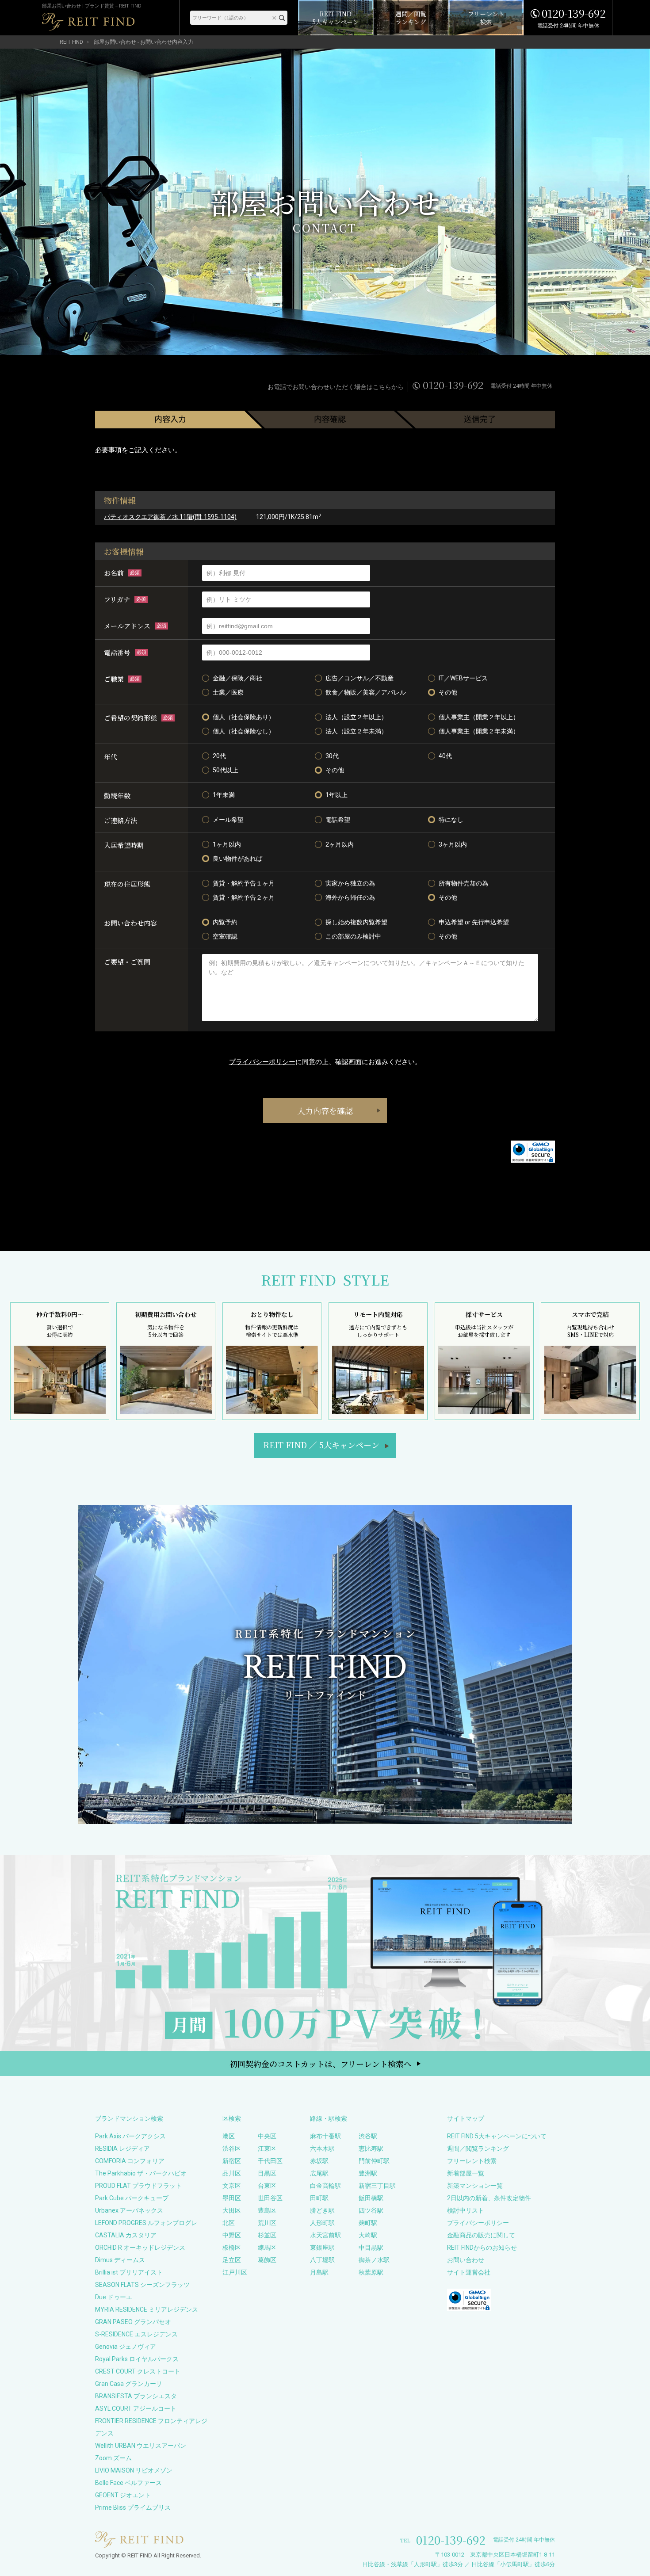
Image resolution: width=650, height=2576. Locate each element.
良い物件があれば (237, 859)
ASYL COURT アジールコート (136, 2408)
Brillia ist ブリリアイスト (129, 2272)
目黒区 (267, 2173)
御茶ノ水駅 (374, 2260)
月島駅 (319, 2272)
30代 (332, 756)
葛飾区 (267, 2260)
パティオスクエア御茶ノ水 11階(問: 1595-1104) (170, 517)
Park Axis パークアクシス (130, 2136)
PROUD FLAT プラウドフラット (138, 2186)
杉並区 (267, 2235)
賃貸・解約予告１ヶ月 (244, 883)
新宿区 (232, 2161)
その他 (448, 692)
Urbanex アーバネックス (129, 2210)
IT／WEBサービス (463, 678)
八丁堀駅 (322, 2260)
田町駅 (319, 2198)
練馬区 (267, 2248)
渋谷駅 (368, 2136)
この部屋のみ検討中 (353, 936)
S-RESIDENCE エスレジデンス (136, 2334)
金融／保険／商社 (237, 678)
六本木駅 (322, 2149)
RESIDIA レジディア (122, 2149)
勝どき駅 (322, 2210)
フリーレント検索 (472, 2161)
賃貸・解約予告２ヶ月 (244, 897)
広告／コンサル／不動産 (359, 678)
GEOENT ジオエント (123, 2495)
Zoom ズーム (113, 2458)
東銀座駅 (322, 2248)
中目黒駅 (371, 2248)
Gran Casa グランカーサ (129, 2384)
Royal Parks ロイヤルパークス (137, 2359)
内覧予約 (225, 922)
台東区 (267, 2186)
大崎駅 (368, 2235)
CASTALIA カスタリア (126, 2235)
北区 (229, 2223)
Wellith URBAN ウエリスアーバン (141, 2446)
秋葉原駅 (371, 2272)
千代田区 (270, 2161)
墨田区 (232, 2198)
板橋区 (232, 2248)
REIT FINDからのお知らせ (482, 2248)
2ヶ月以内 (340, 844)
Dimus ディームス (120, 2260)
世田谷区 (270, 2198)
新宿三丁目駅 (377, 2186)
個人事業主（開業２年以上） (479, 717)
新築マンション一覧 (475, 2186)
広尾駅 (319, 2173)
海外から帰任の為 (350, 897)
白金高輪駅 (325, 2186)
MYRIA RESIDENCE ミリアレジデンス (147, 2309)
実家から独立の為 (350, 883)
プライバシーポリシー (262, 1062)
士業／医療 (228, 692)
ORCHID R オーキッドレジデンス (140, 2248)
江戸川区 (235, 2272)
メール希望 (228, 820)
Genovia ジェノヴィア (126, 2347)
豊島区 (267, 2210)
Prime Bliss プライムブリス (133, 2507)
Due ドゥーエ (114, 2297)
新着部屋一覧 (466, 2173)
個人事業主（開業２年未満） (479, 731)
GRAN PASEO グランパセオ (133, 2322)
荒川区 (267, 2223)
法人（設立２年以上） (356, 717)
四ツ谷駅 (371, 2210)
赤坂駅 (319, 2161)
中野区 (232, 2235)
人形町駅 (322, 2223)
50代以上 (226, 770)
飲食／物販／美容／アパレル (366, 692)
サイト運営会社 (469, 2272)
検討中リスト (466, 2210)
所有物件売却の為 (463, 883)
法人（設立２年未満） (356, 731)
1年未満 (224, 795)
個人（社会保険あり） (244, 717)
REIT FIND (71, 42)
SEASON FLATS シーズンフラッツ (142, 2285)
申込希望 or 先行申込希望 (474, 922)
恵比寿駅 (371, 2149)
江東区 (267, 2149)
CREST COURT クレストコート (138, 2371)
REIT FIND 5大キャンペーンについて (497, 2136)
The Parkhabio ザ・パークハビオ (141, 2173)
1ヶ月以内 (227, 844)
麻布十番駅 (325, 2136)
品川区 (232, 2173)
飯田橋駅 (371, 2198)
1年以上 (336, 795)
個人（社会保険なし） (244, 731)
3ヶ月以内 (453, 844)
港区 (229, 2136)
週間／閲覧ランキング (478, 2149)
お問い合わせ (466, 2260)
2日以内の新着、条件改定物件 (489, 2198)
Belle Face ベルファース (128, 2483)
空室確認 (225, 936)
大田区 (232, 2210)
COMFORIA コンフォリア (130, 2161)
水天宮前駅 (325, 2235)
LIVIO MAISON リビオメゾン (134, 2470)
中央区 (267, 2136)
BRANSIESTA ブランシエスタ (136, 2396)
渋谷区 (232, 2149)
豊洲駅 (368, 2173)
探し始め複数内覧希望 (356, 922)
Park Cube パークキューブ (132, 2198)
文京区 (232, 2186)
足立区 (232, 2260)
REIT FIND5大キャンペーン (321, 1445)
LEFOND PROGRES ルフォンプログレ (146, 2223)
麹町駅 (368, 2223)
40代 (445, 756)
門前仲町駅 (374, 2161)
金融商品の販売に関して (481, 2235)
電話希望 (338, 820)
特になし (451, 820)
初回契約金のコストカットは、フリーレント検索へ (321, 2064)
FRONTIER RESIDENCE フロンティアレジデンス (151, 2427)
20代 (219, 756)
